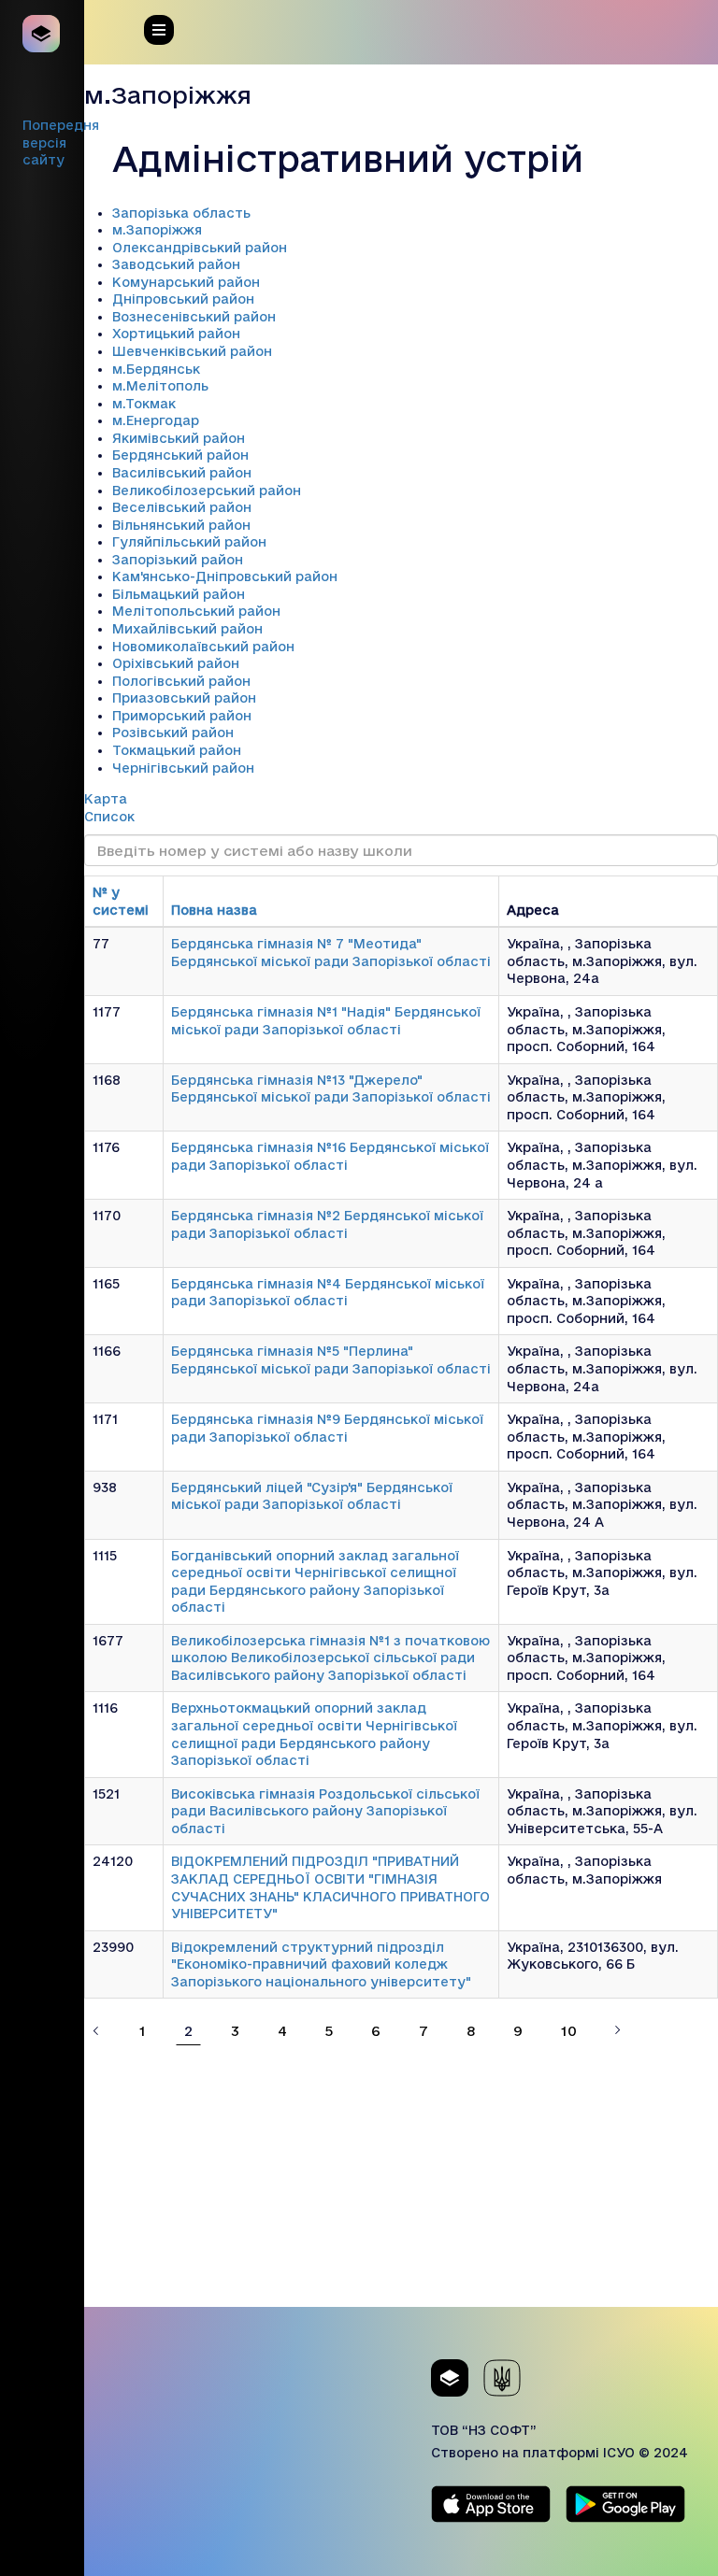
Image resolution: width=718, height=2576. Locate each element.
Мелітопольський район (196, 611)
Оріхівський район (176, 663)
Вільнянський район (181, 525)
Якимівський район (179, 438)
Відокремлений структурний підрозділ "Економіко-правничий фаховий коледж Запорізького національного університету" (321, 1964)
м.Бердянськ (156, 369)
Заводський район (176, 264)
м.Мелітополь (160, 386)
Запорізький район (178, 560)
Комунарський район (186, 282)
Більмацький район (179, 594)
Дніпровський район (183, 299)
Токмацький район (177, 750)
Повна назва (214, 910)
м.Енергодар (156, 420)
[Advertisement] (401, 2176)
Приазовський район (184, 698)
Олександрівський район (200, 248)
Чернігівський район (183, 768)
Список (109, 817)
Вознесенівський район (194, 317)
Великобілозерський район (207, 491)
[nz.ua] (42, 34)
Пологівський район (181, 681)
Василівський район (182, 473)
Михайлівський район (187, 629)
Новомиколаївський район (203, 647)
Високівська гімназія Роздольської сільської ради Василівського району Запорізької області (325, 1811)
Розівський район (173, 733)
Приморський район (182, 716)
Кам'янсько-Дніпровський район (225, 576)
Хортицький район (176, 334)
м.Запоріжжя (157, 230)
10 (569, 2031)
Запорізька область (181, 213)
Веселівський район (182, 507)
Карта (106, 799)
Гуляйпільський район (189, 542)
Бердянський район (180, 455)
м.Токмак (144, 404)
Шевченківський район (192, 351)
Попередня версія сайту (61, 142)
